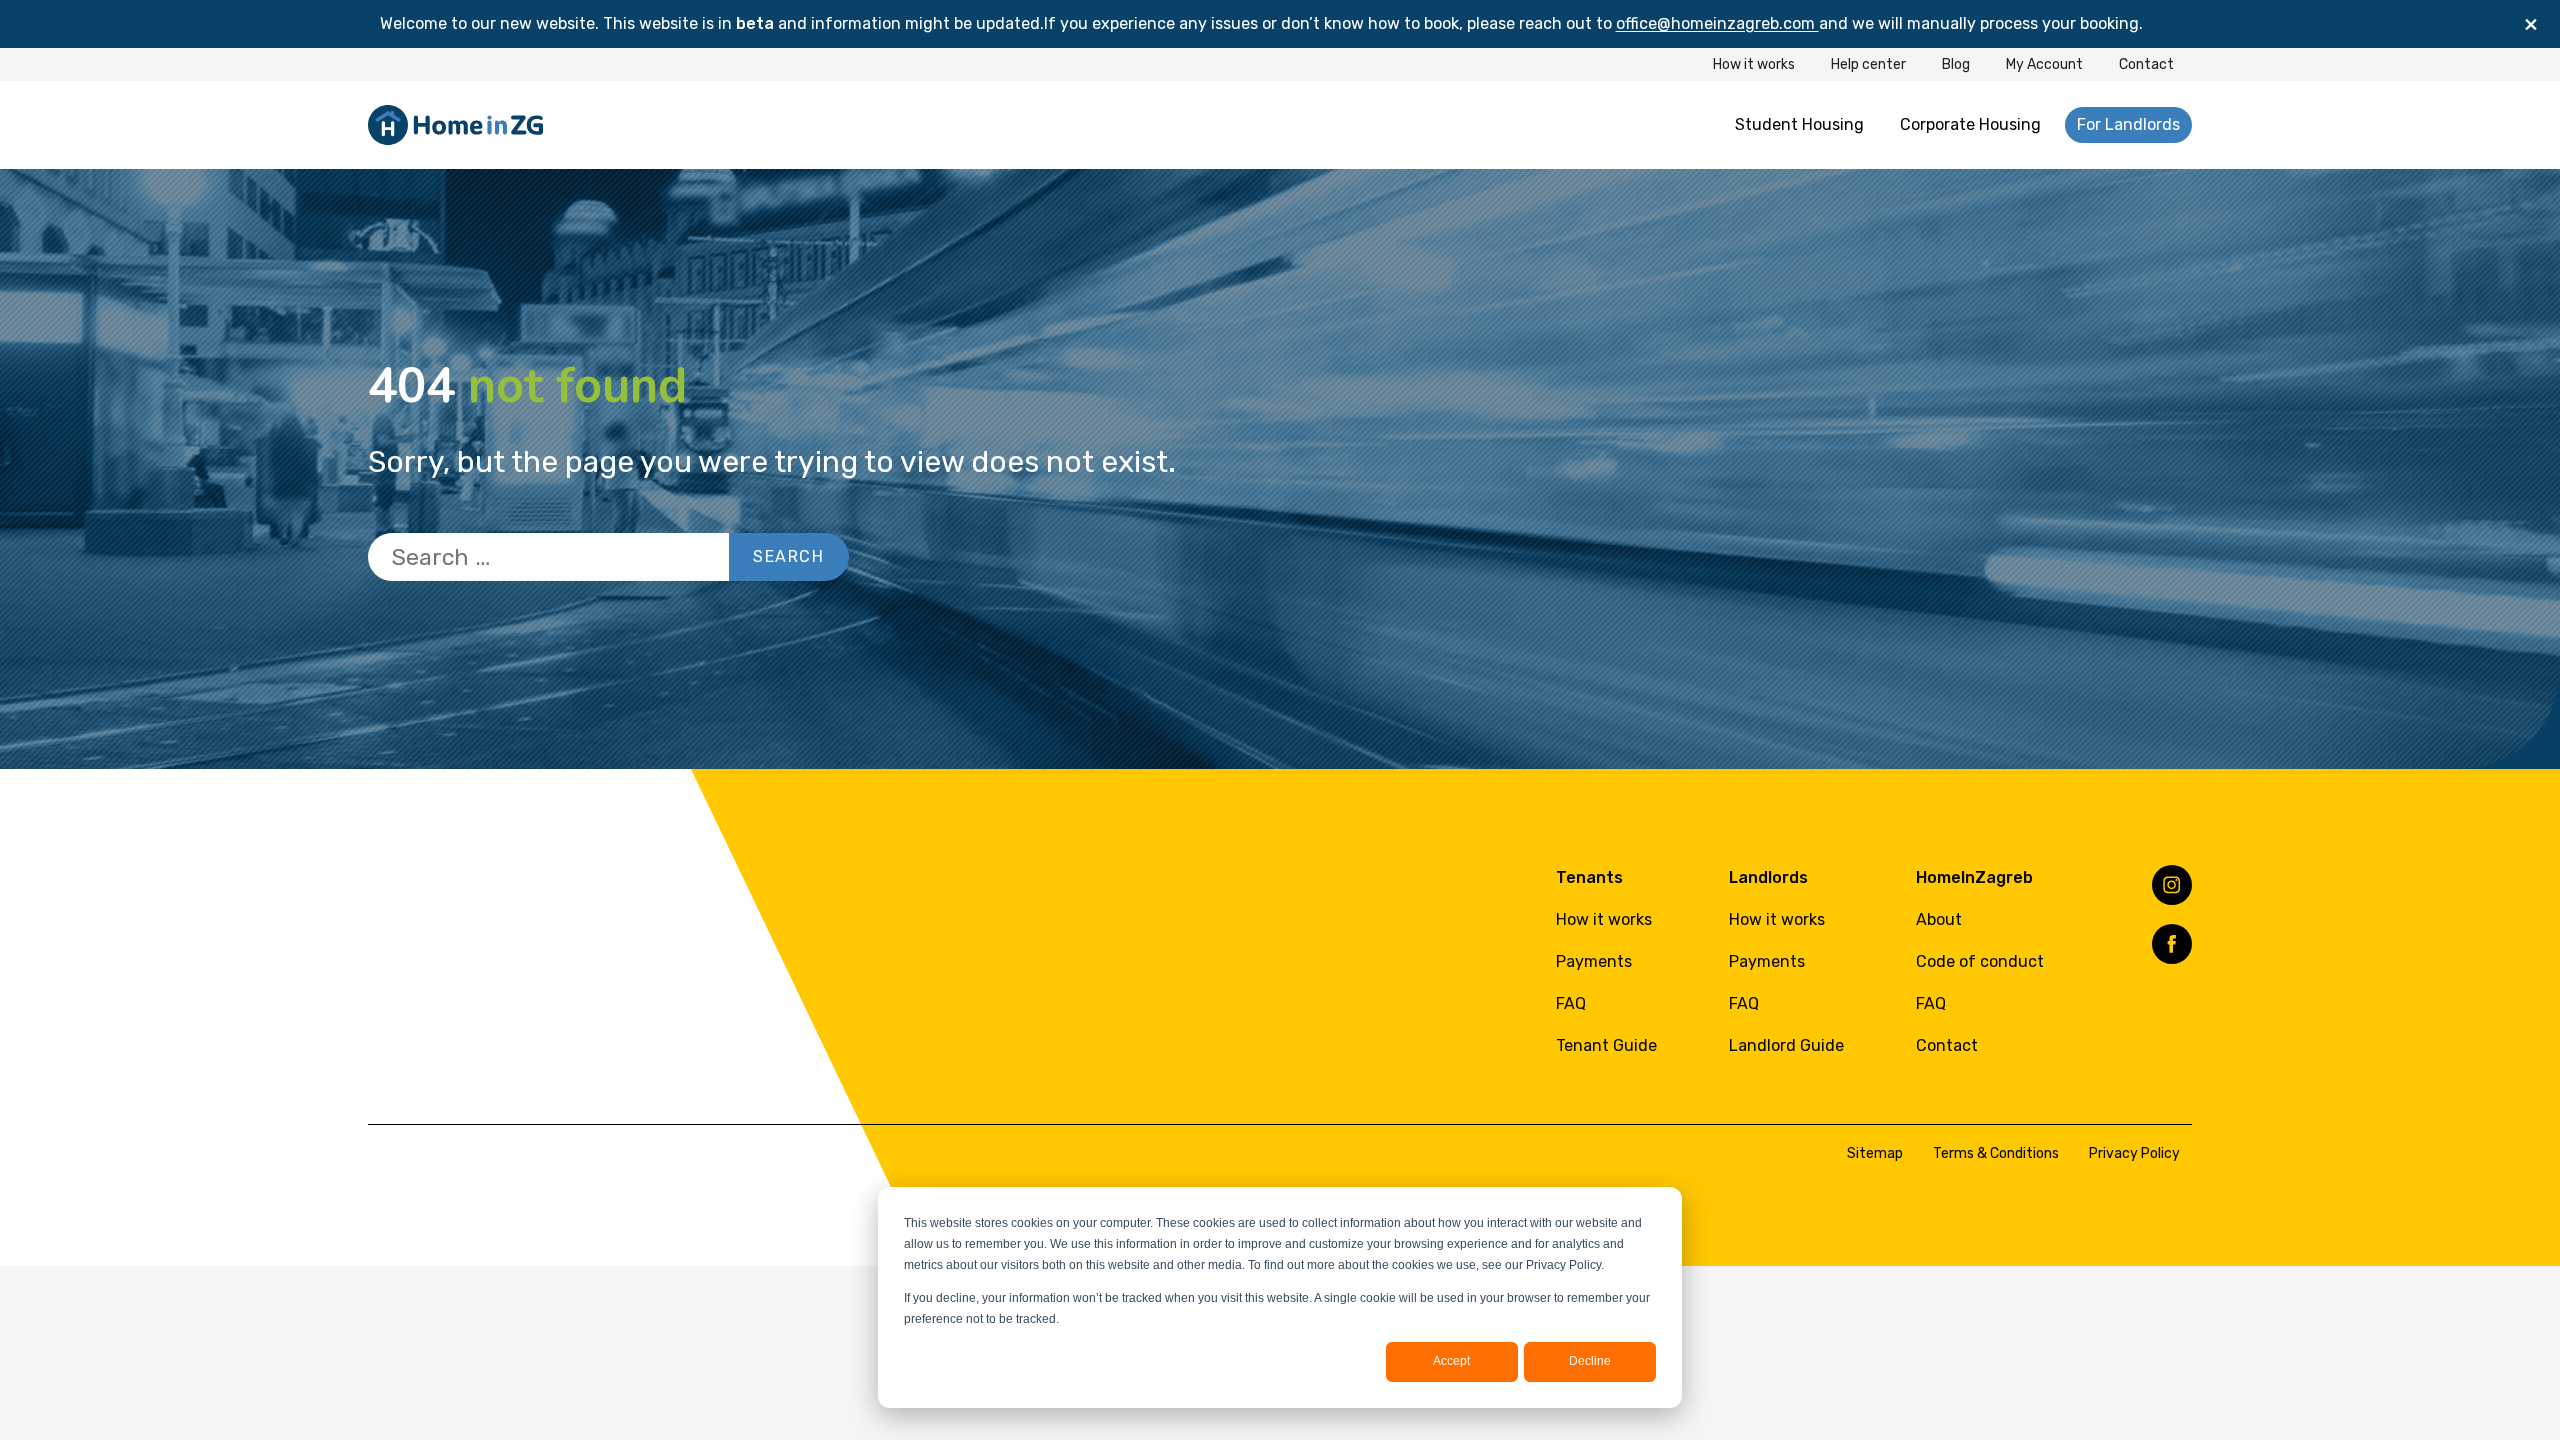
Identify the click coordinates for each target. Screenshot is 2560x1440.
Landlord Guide (1786, 1045)
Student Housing (1799, 124)
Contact (2146, 64)
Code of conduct (1980, 961)
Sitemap (1875, 1153)
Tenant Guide (1606, 1045)
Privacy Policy (2134, 1153)
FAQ (1571, 1003)
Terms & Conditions (1996, 1153)
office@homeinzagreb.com (1717, 23)
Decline (1590, 1361)
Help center (1868, 64)
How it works (1754, 64)
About (1939, 919)
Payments (1594, 961)
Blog (1956, 64)
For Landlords (2128, 124)
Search (789, 556)
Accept (1451, 1361)
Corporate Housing (1970, 124)
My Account (2044, 64)
